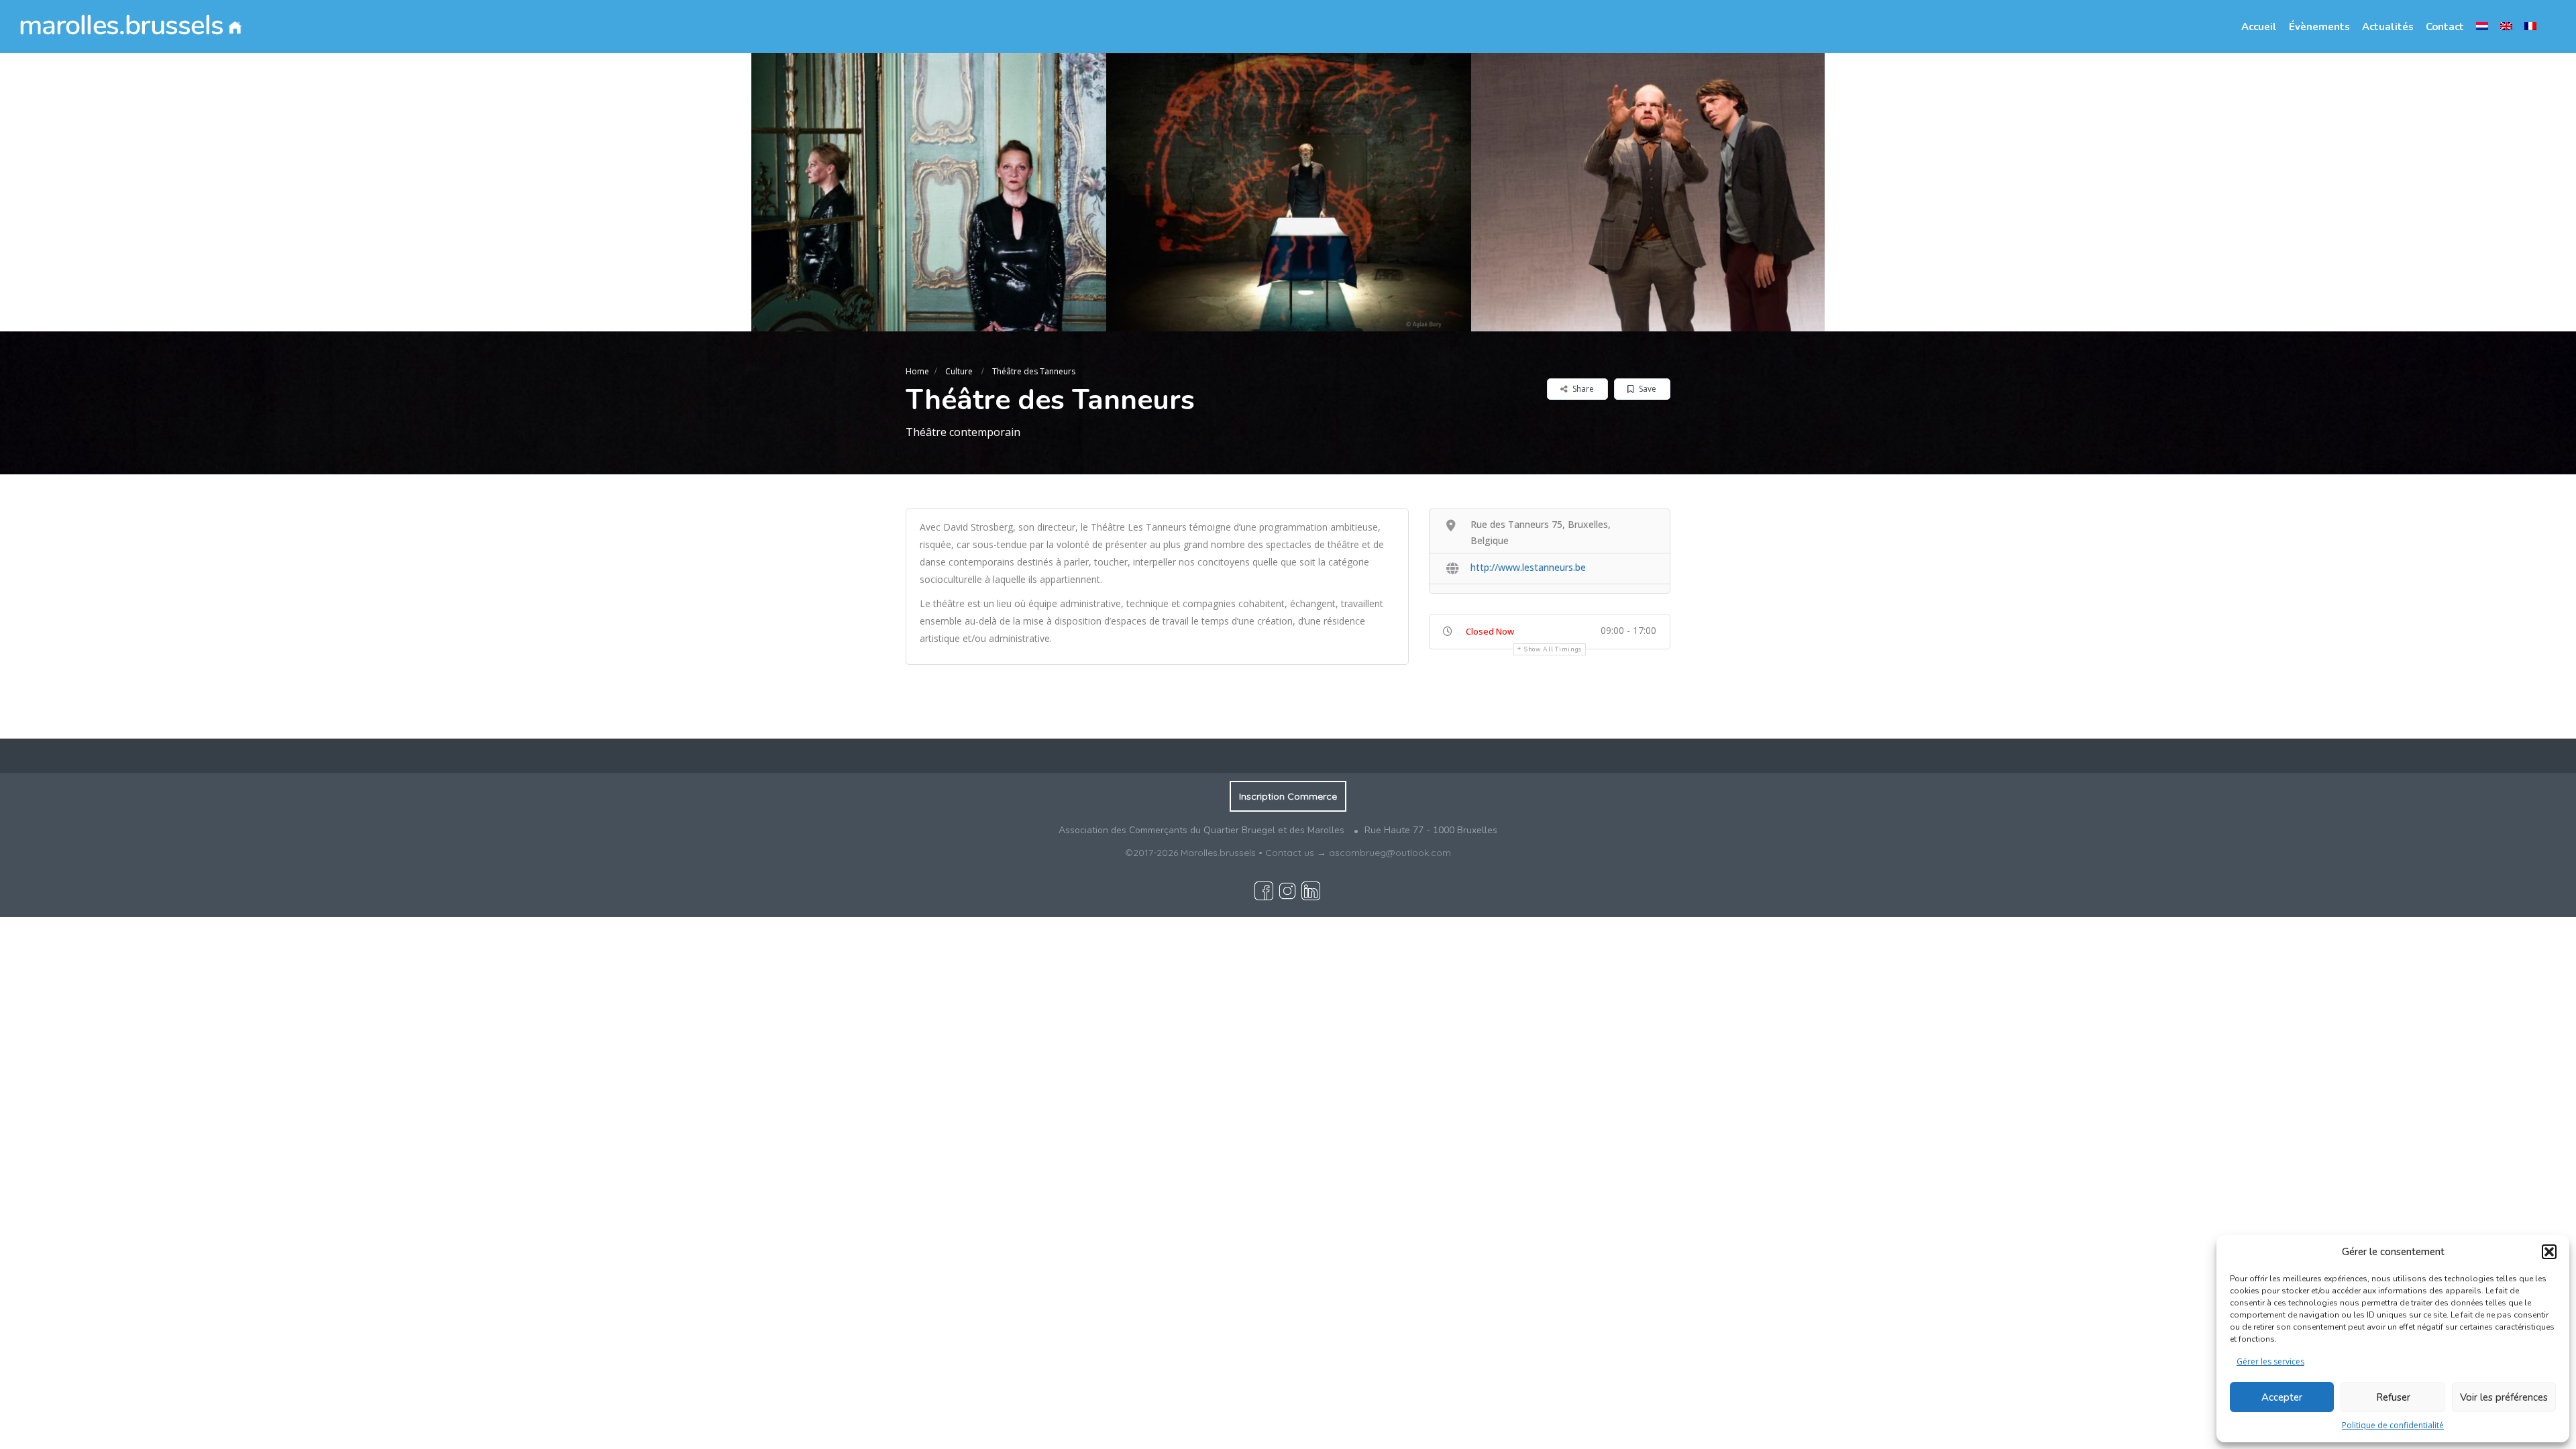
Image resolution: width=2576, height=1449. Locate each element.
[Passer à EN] (2506, 26)
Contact (2445, 27)
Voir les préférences (2504, 1397)
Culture (959, 371)
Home (917, 371)
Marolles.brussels (1218, 853)
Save (1647, 389)
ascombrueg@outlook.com (1390, 853)
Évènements (2319, 27)
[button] (2549, 1252)
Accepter (2282, 1397)
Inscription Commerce (1288, 796)
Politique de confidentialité (2393, 1425)
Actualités (2388, 27)
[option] (924, 192)
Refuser (2393, 1397)
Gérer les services (2270, 1361)
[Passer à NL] (2482, 26)
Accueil (2259, 27)
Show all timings (1553, 649)
